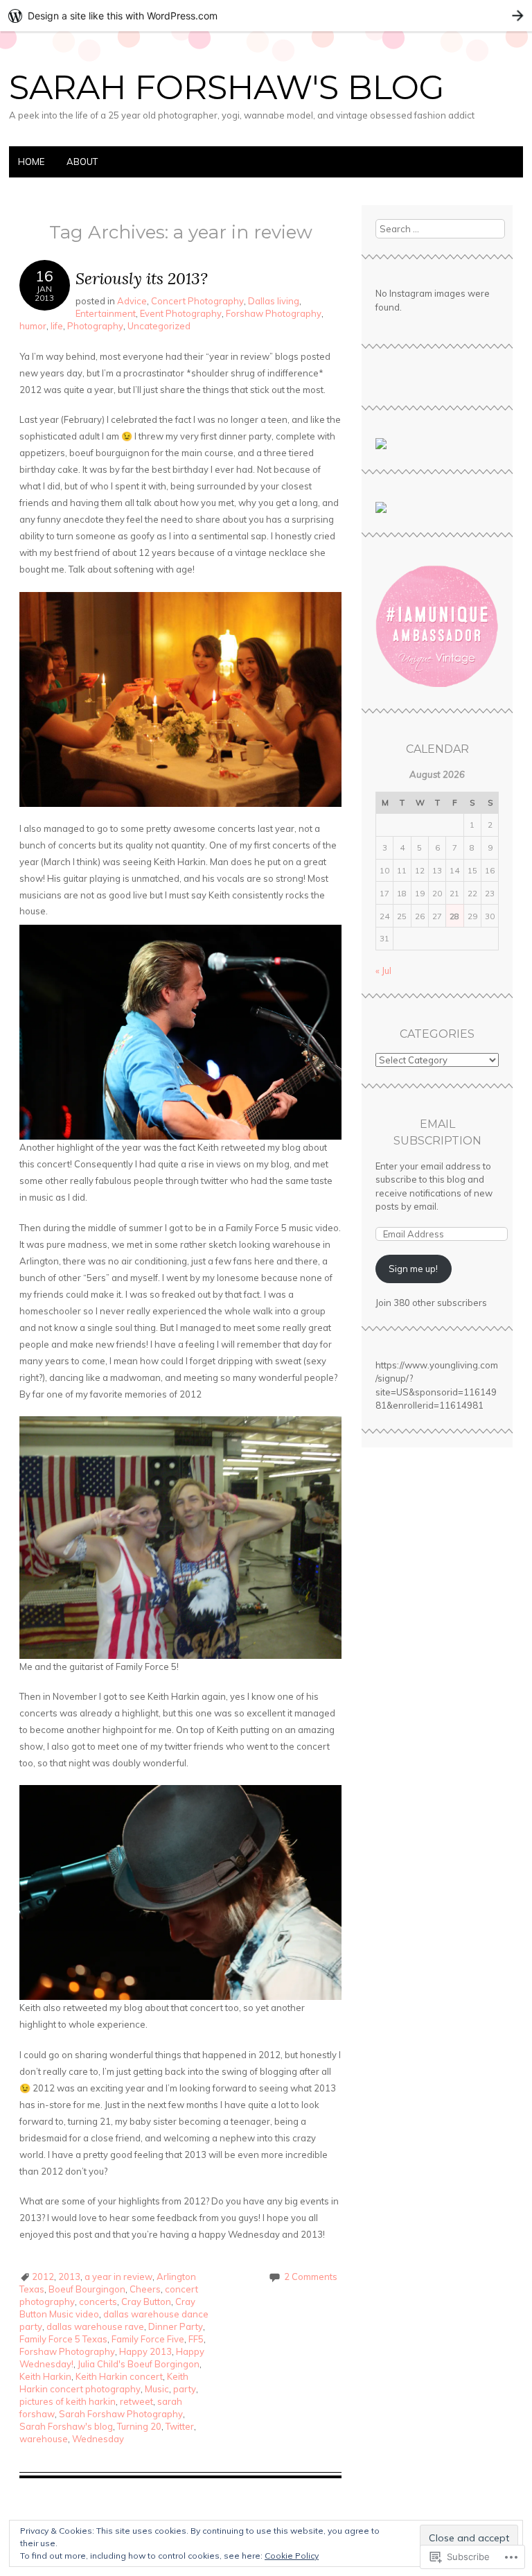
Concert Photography (197, 301)
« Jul (383, 971)
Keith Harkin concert (119, 2376)
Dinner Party (176, 2326)
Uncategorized (159, 326)
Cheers (145, 2289)
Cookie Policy (292, 2556)
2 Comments (311, 2277)
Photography (95, 326)
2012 (43, 2277)
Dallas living (274, 301)
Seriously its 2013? (142, 278)
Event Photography (181, 313)
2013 (69, 2277)
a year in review (118, 2277)
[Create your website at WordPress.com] (266, 16)
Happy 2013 (145, 2351)
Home (31, 162)
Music (157, 2389)
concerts (98, 2301)
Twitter (180, 2426)
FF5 (196, 2339)
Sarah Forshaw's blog (66, 2426)
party (185, 2389)
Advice (132, 301)
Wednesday (98, 2439)
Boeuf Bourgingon (87, 2289)
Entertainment (106, 313)
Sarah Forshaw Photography (121, 2414)
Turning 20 (139, 2426)
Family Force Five (148, 2339)
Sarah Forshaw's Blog (227, 87)
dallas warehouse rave (95, 2326)
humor (33, 326)
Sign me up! (413, 1269)
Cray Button (146, 2301)
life (57, 326)
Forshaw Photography (274, 313)
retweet (136, 2401)
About (82, 162)
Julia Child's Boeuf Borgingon (139, 2364)
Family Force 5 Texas (63, 2339)
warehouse (44, 2439)
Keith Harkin (45, 2376)
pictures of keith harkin (68, 2401)
